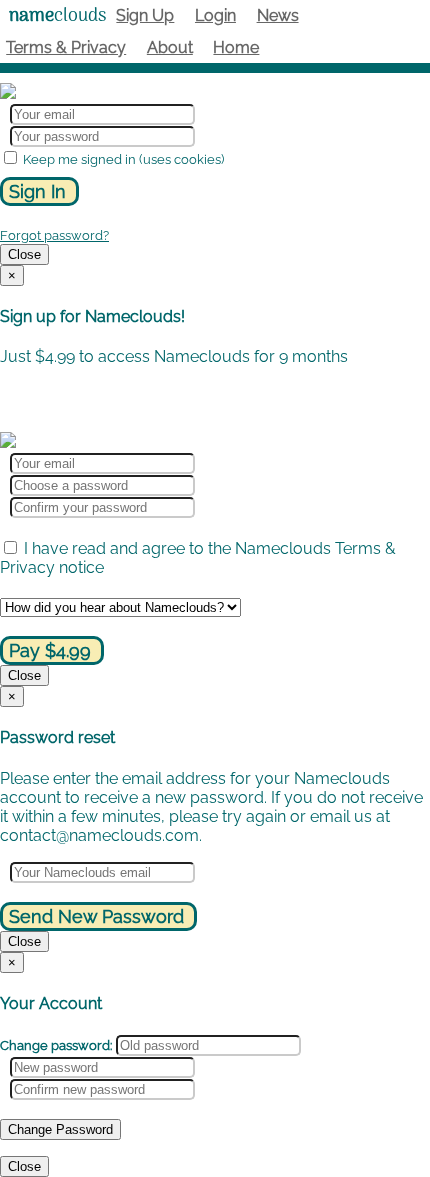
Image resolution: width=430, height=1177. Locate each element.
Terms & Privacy (66, 47)
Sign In (37, 191)
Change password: (56, 1045)
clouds (57, 16)
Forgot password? (54, 235)
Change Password (60, 1129)
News (278, 15)
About (170, 47)
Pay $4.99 (50, 650)
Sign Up (145, 15)
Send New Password (96, 916)
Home (236, 47)
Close (24, 254)
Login (215, 15)
